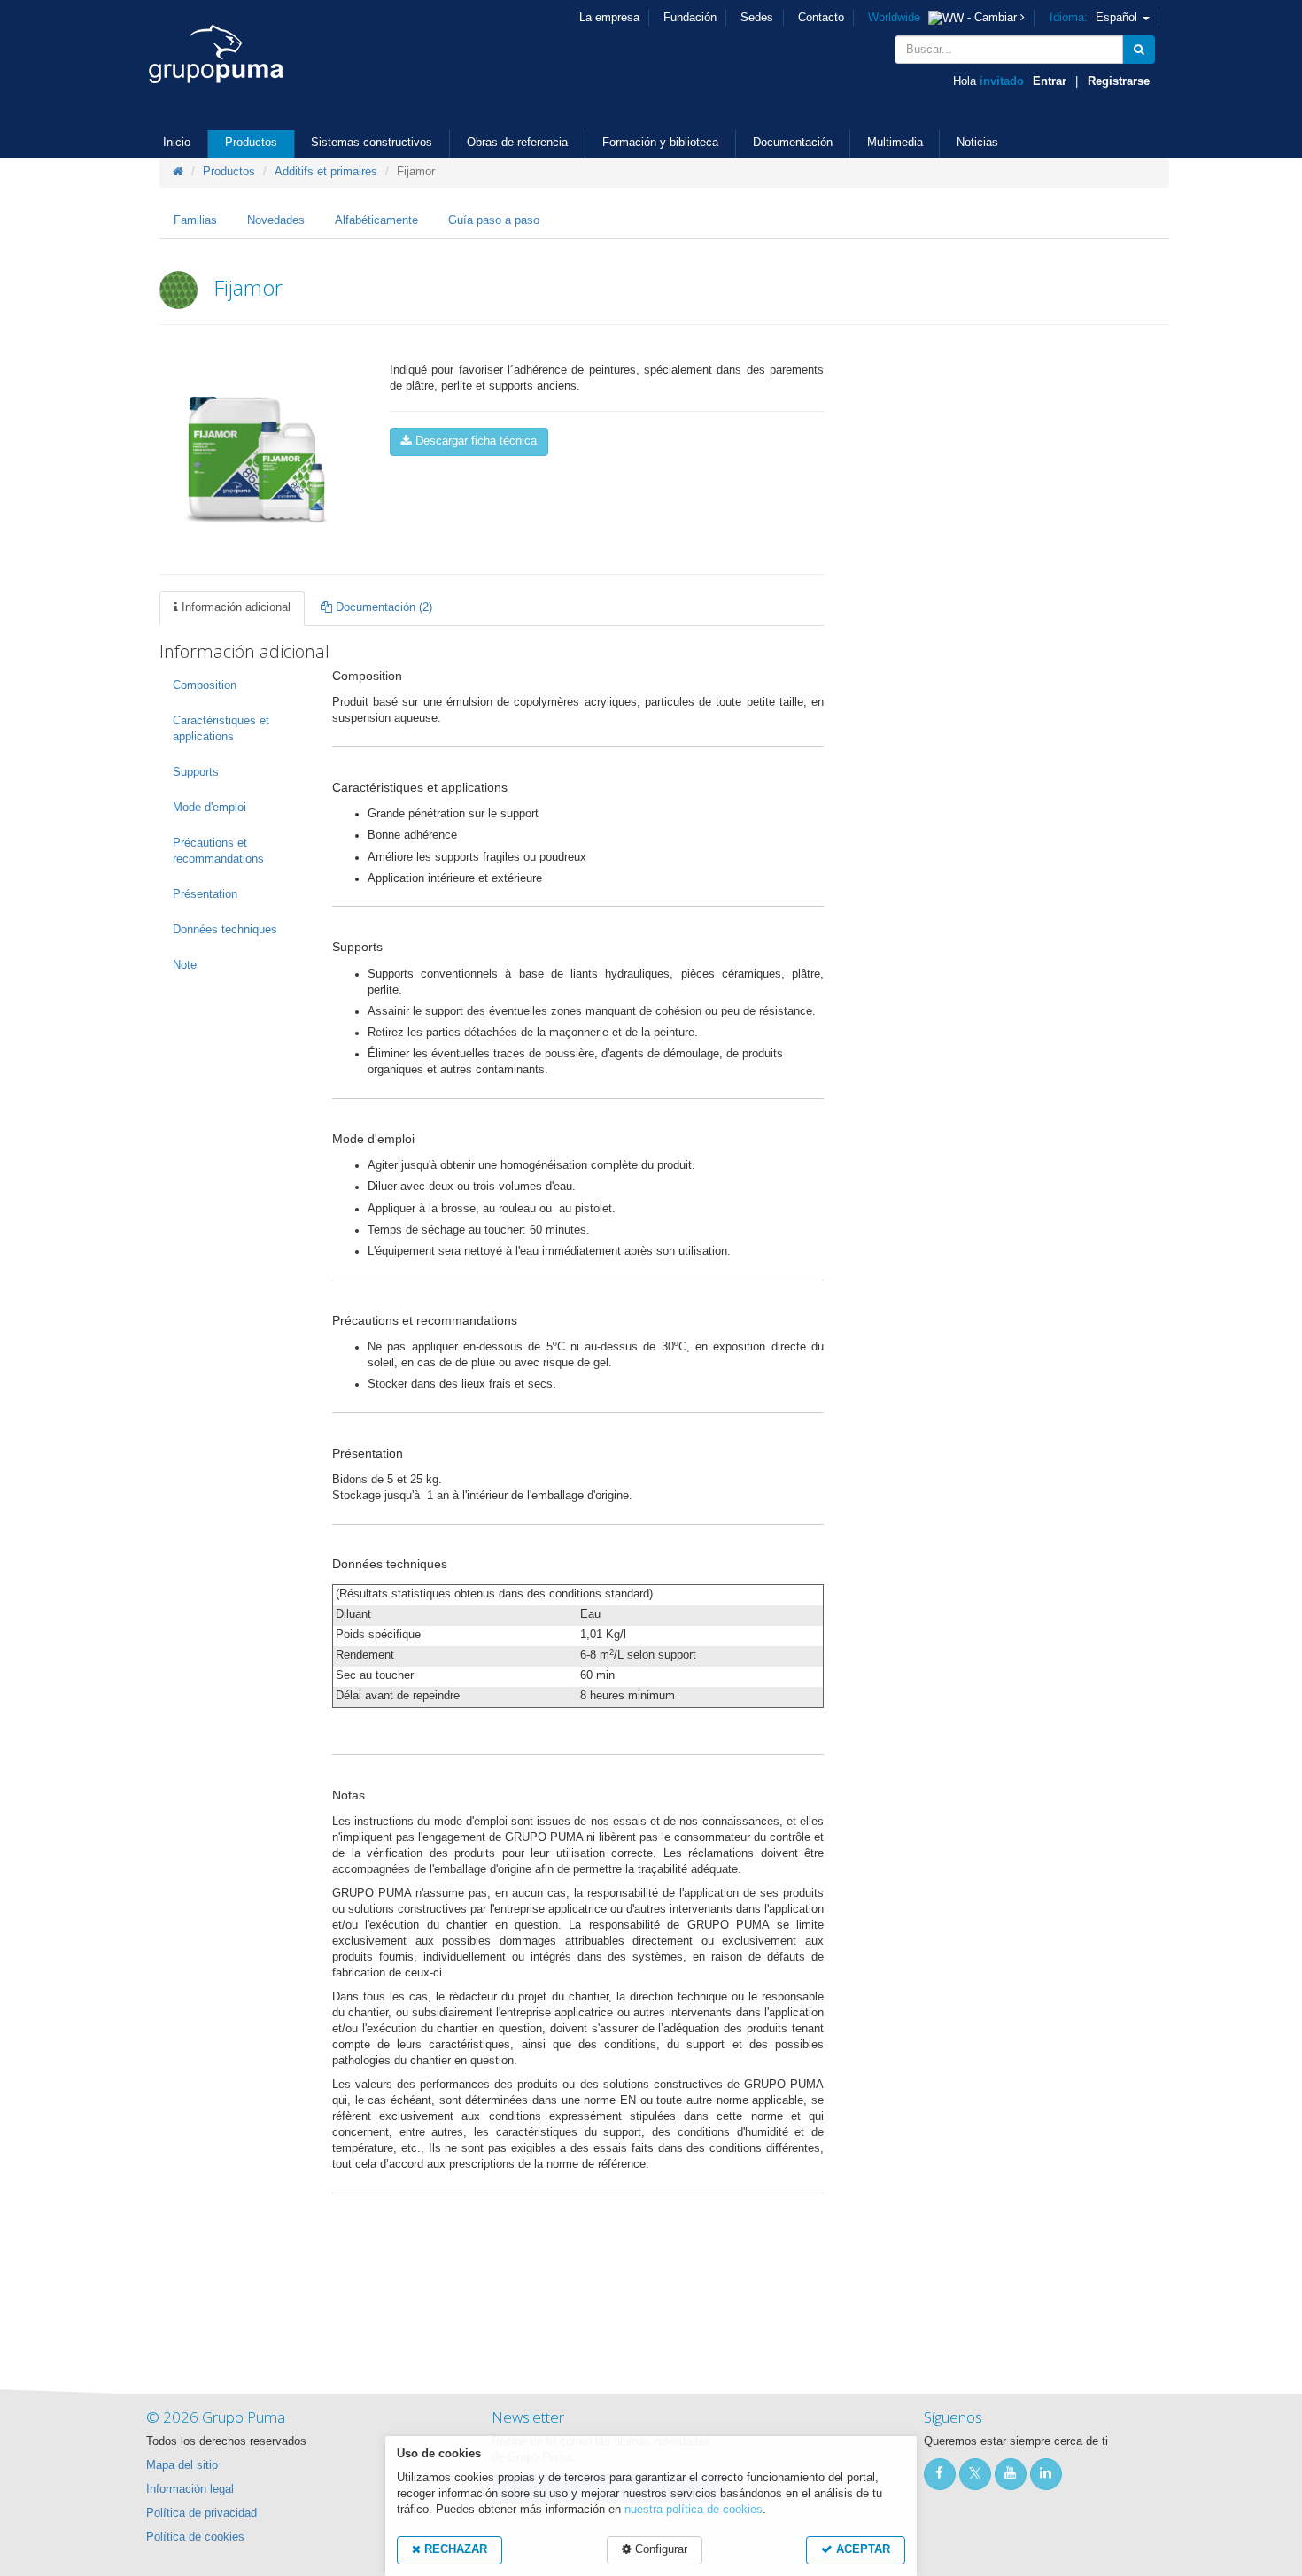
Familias (195, 220)
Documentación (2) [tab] (382, 607)
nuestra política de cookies (694, 2510)
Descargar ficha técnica (474, 441)
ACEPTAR (861, 2549)
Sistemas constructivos (372, 143)
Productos (251, 143)
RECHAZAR (454, 2549)
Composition (205, 685)
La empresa (609, 18)
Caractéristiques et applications (221, 729)
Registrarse (1119, 81)
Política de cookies (195, 2537)
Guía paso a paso (494, 220)
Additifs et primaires (326, 172)
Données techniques (225, 930)
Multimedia (895, 143)
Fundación (690, 18)
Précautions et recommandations (218, 851)
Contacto (821, 18)
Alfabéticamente (376, 220)
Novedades (276, 220)
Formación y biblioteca (660, 143)
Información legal (190, 2489)
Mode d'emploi (209, 808)
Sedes (757, 18)
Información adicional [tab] (234, 607)
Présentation (205, 894)
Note (185, 965)
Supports (196, 772)
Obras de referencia (517, 143)
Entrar (1050, 81)
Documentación (793, 143)
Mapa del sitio (182, 2465)
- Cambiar (944, 18)
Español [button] (1095, 18)
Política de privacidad (201, 2513)
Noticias (977, 143)
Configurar (659, 2549)
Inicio (177, 143)
